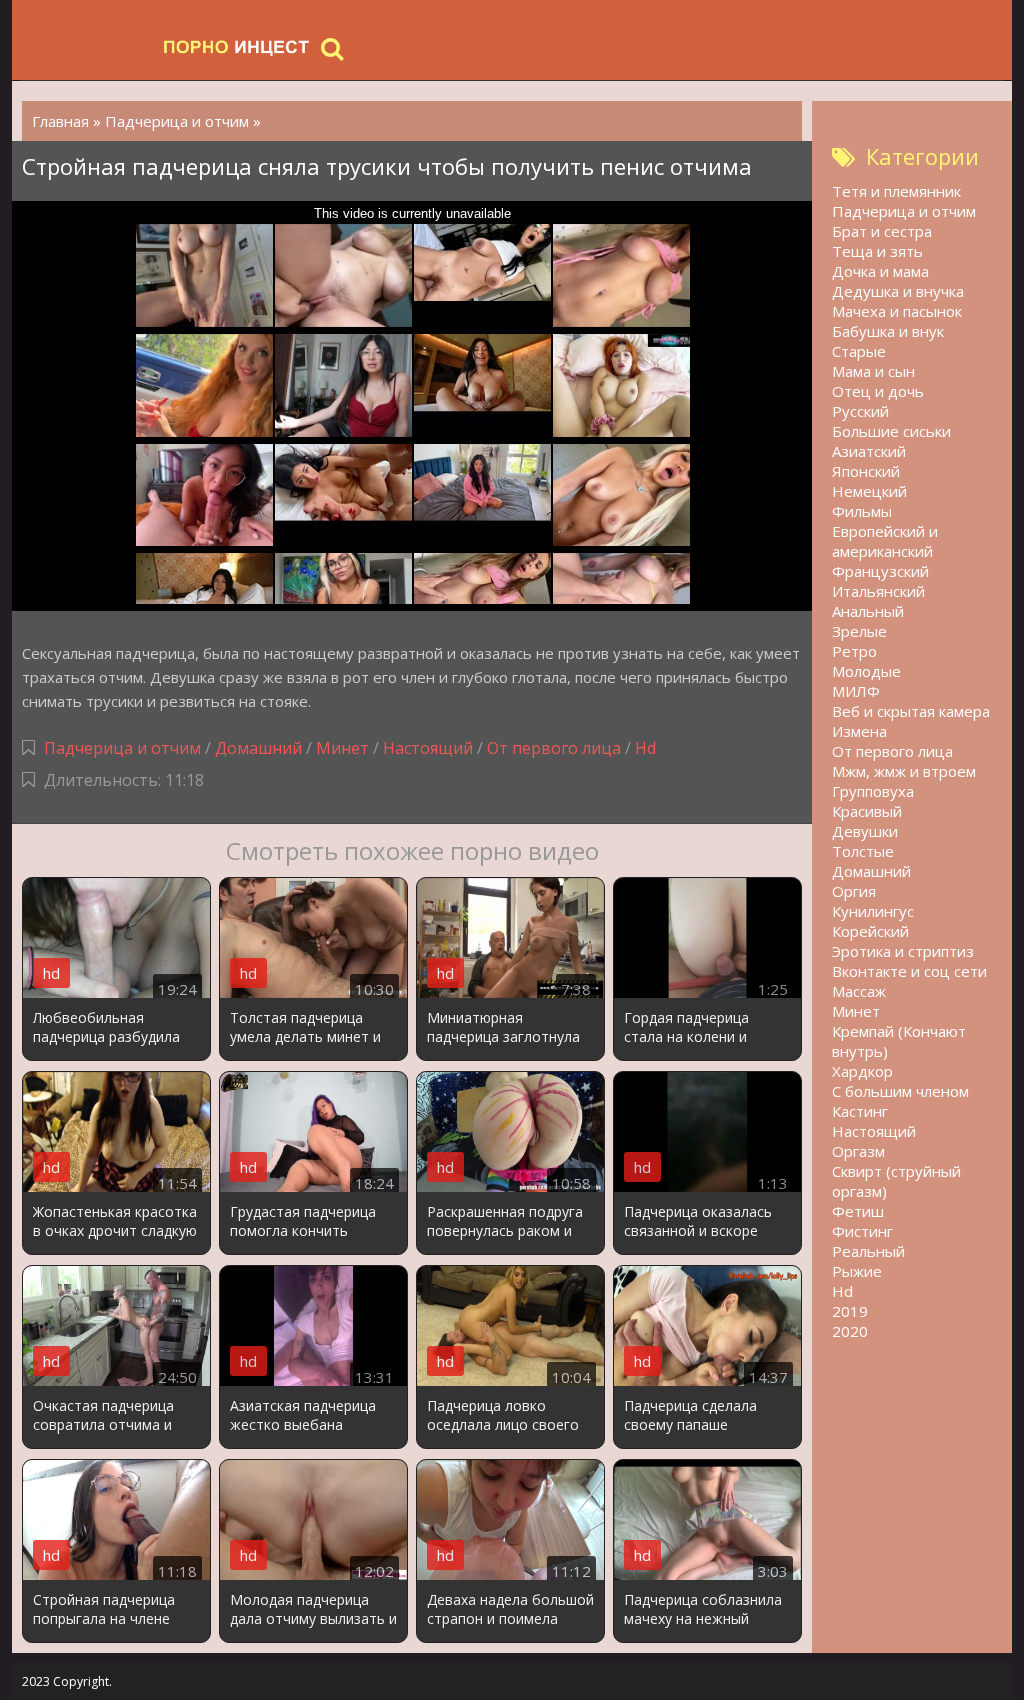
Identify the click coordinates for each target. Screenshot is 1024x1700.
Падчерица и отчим (122, 748)
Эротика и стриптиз (903, 951)
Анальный (868, 611)
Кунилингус (873, 911)
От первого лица (554, 748)
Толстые (863, 851)
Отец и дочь (878, 391)
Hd (645, 748)
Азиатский (869, 451)
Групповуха (873, 791)
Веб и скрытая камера (911, 711)
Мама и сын (873, 371)
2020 (850, 1331)
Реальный (868, 1251)
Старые (859, 351)
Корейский (870, 931)
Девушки (865, 831)
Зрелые (859, 631)
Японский (866, 471)
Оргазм (858, 1151)
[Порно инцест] (237, 47)
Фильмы (862, 511)
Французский (880, 571)
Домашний (260, 748)
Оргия (854, 891)
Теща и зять (877, 251)
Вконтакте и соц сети (909, 971)
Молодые (866, 671)
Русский (860, 411)
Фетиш (858, 1211)
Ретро (854, 651)
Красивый (867, 811)
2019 (850, 1311)
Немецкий (869, 491)
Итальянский (878, 591)
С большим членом (900, 1091)
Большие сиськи (891, 431)
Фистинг (862, 1231)
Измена (859, 731)
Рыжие (857, 1271)
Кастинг (860, 1111)
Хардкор (862, 1071)
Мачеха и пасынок (897, 311)
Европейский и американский (885, 541)
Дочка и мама (880, 271)
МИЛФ (856, 691)
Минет (342, 748)
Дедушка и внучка (898, 291)
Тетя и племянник (896, 191)
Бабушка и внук (888, 331)
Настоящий (428, 748)
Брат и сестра (882, 231)
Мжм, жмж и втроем (904, 771)
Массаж (859, 991)
